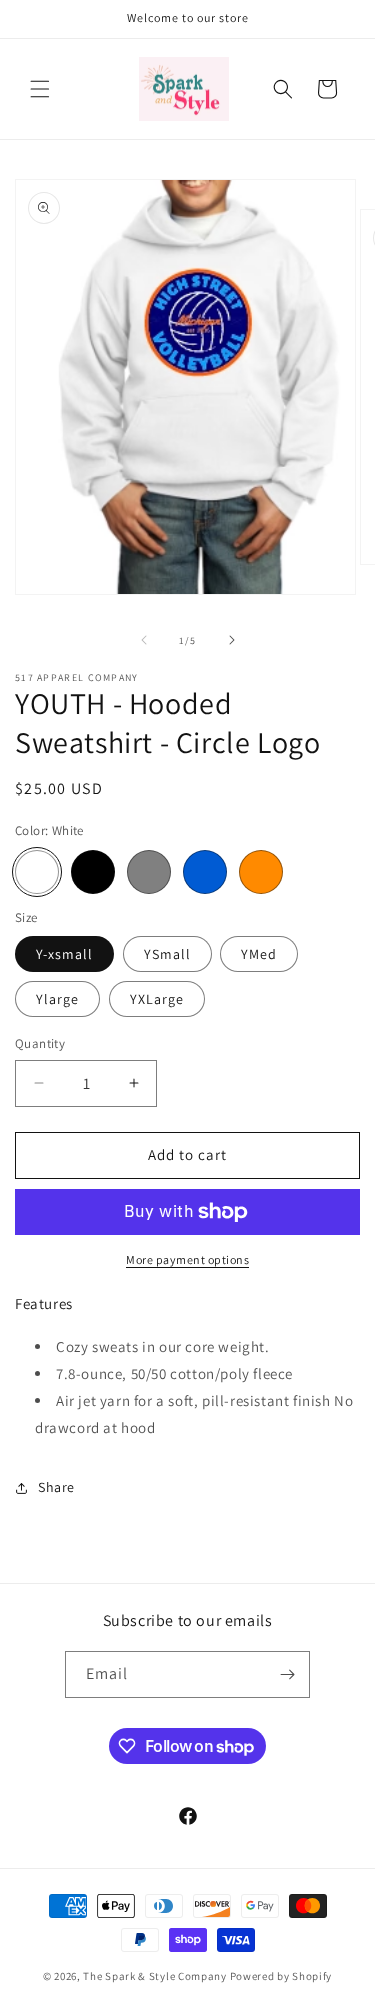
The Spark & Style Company (155, 1976)
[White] (37, 872)
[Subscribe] (287, 1674)
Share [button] (56, 1487)
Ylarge (57, 999)
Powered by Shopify (281, 1976)
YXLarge (157, 999)
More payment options (187, 1259)
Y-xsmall (64, 954)
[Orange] (261, 872)
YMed (259, 954)
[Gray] (149, 872)
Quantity (40, 1043)
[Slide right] (232, 640)
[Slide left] (144, 640)
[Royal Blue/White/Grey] (205, 872)
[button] (40, 89)
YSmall (167, 954)
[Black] (93, 872)
